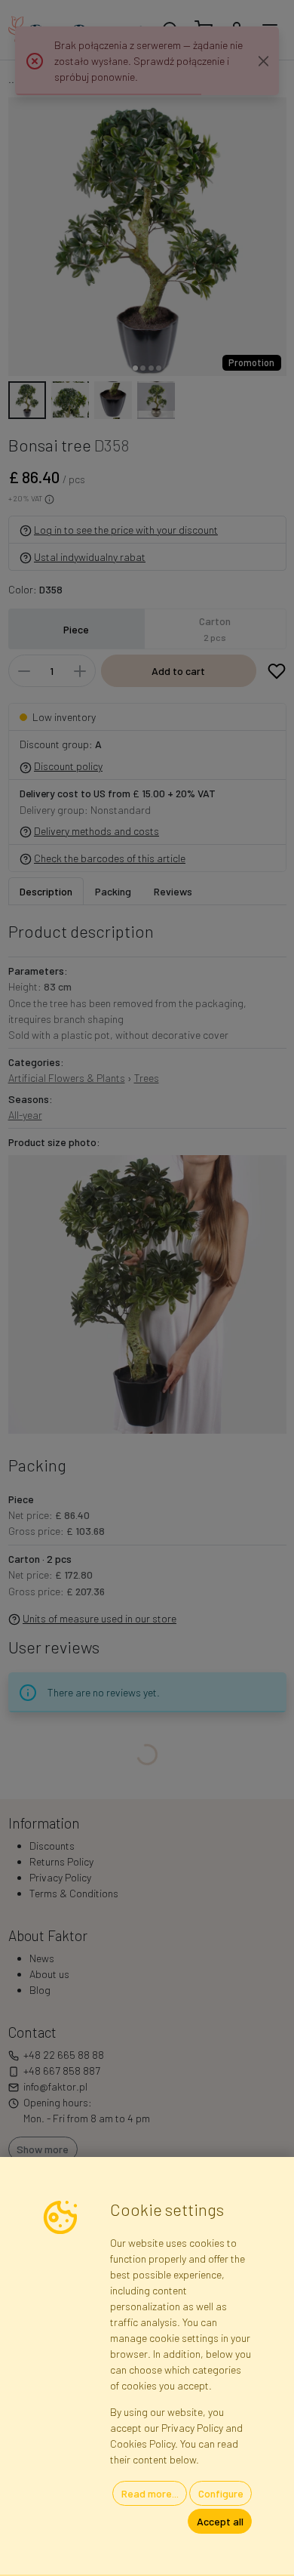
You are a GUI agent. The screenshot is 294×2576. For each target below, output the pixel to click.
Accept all (220, 2521)
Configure (221, 2493)
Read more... (150, 2493)
